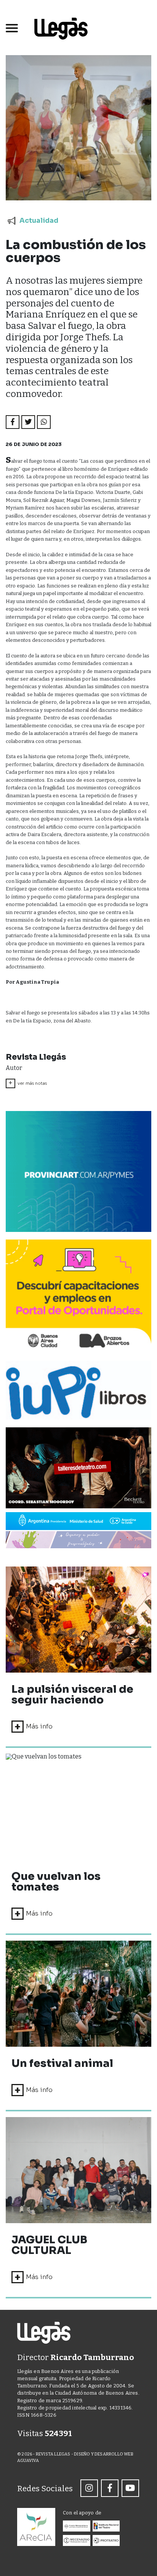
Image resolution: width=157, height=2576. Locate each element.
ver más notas (28, 1083)
